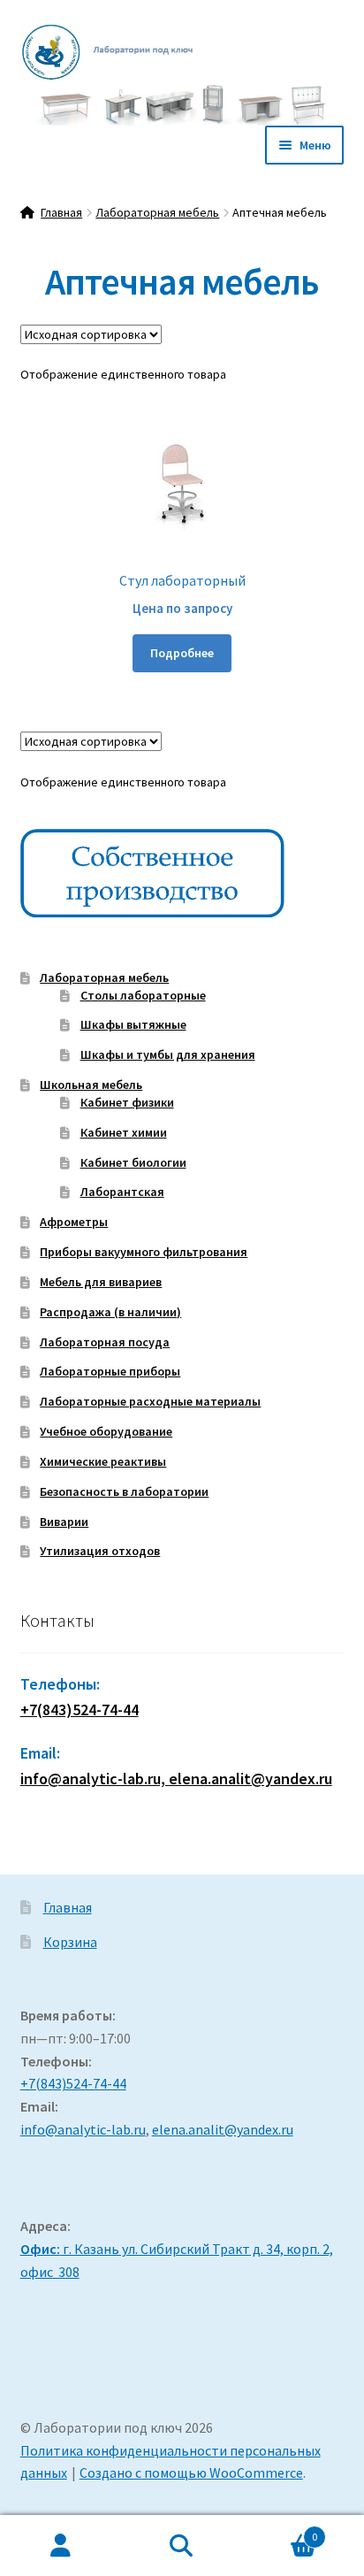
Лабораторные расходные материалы (150, 1401)
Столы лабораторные (143, 995)
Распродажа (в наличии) (110, 1312)
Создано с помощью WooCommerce (191, 2472)
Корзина (70, 1942)
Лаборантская (122, 1192)
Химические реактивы (103, 1461)
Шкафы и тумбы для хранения (168, 1054)
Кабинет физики (127, 1102)
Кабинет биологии (133, 1162)
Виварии (64, 1522)
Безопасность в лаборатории (124, 1491)
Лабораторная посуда (105, 1342)
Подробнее (182, 653)
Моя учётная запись (61, 2546)
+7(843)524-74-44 (80, 1710)
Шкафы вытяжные (133, 1024)
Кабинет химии (124, 1132)
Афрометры (74, 1222)
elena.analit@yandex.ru (223, 2129)
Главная (61, 212)
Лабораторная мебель (157, 212)
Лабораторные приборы (110, 1371)
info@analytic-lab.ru (83, 2129)
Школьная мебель (91, 1085)
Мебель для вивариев (101, 1282)
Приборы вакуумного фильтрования (144, 1252)
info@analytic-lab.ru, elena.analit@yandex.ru (176, 1779)
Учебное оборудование (106, 1431)
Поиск (182, 2546)
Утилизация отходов (100, 1551)
